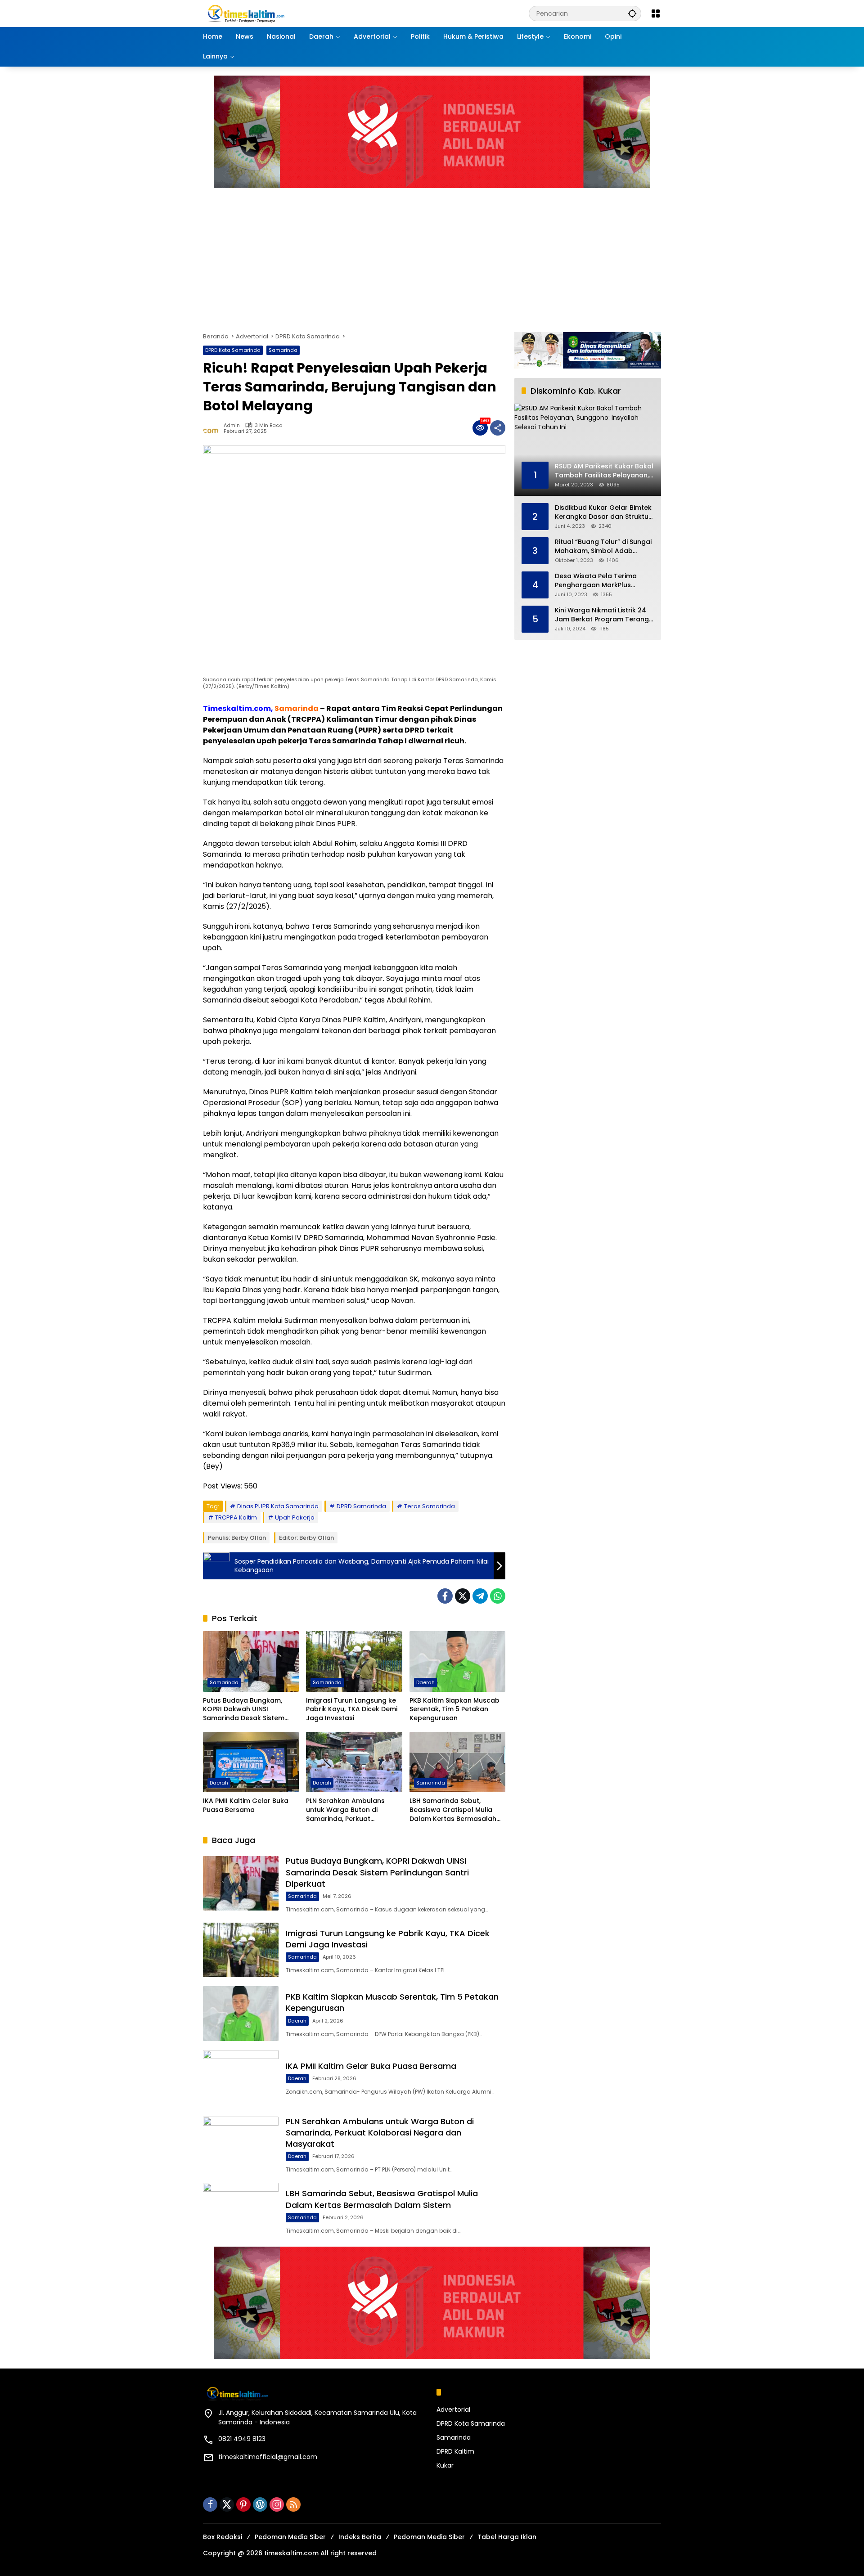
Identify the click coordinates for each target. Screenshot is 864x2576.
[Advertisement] (473, 256)
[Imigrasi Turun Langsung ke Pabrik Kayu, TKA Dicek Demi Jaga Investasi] (354, 1661)
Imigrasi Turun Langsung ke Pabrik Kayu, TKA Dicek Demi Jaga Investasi (352, 1709)
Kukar (445, 2465)
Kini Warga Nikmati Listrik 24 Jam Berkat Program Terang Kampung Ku (602, 615)
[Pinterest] (243, 2504)
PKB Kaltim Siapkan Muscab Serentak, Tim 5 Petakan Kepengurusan (454, 1709)
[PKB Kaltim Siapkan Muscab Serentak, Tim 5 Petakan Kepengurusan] (457, 1661)
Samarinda (283, 350)
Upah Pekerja (295, 1517)
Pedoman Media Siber (290, 2537)
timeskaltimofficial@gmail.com (268, 2457)
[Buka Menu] (656, 13)
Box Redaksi (223, 2537)
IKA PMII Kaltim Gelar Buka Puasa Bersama (246, 1805)
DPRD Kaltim (455, 2451)
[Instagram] (277, 2504)
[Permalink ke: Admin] (213, 428)
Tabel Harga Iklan (507, 2537)
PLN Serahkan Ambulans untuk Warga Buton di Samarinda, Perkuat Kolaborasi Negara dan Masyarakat (345, 1810)
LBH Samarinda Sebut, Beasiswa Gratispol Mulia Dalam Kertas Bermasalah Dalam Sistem (453, 1810)
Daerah (425, 1682)
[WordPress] (260, 2504)
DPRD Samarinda (361, 1506)
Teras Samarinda (430, 1506)
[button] (632, 13)
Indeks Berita (360, 2537)
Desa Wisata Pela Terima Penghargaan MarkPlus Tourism (596, 581)
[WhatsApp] (498, 1596)
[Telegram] (480, 1596)
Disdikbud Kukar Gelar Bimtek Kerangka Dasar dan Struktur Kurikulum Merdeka (603, 512)
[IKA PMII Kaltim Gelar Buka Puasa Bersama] (251, 1762)
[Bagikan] (498, 428)
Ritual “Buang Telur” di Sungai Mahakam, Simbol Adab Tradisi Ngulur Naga (603, 546)
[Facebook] (445, 1596)
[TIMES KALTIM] (270, 13)
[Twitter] (463, 1596)
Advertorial (453, 2410)
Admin (232, 425)
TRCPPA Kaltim (236, 1517)
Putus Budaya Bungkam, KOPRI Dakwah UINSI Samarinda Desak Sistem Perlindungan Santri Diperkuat (244, 1710)
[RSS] (293, 2504)
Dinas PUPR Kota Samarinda (278, 1506)
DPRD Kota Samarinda (233, 350)
